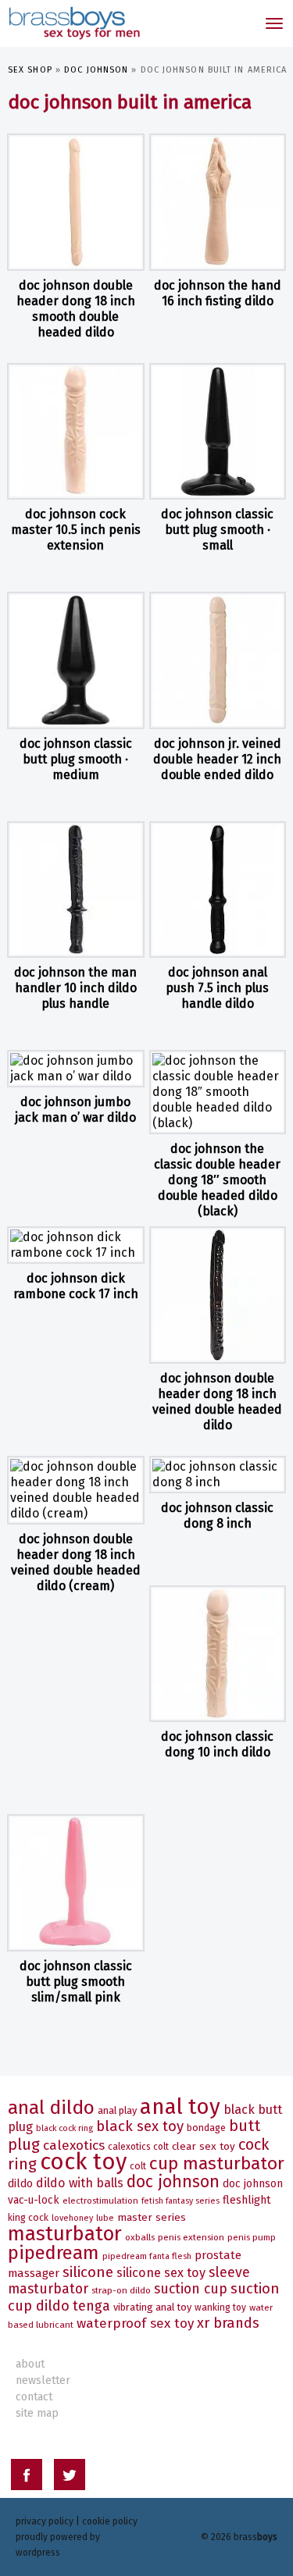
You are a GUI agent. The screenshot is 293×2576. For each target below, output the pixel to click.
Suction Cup (191, 2289)
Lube (105, 2218)
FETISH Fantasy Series (180, 2201)
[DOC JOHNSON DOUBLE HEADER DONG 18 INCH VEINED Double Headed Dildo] (218, 1295)
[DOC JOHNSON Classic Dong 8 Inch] (218, 1475)
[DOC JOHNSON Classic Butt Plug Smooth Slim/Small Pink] (76, 1883)
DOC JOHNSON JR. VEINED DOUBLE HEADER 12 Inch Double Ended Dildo (217, 759)
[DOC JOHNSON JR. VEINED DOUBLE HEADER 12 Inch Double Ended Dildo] (218, 660)
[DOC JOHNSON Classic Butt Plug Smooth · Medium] (76, 660)
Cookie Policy (110, 2521)
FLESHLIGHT (247, 2200)
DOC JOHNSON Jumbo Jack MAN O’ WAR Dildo (75, 1110)
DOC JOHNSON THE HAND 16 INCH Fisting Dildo (218, 293)
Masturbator (65, 2234)
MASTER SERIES (152, 2217)
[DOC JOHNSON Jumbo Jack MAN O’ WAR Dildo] (76, 1069)
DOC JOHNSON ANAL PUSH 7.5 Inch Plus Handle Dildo (217, 988)
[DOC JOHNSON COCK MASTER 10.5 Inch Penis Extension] (76, 432)
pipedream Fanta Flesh (147, 2256)
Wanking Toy (220, 2307)
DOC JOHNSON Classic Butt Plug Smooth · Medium (76, 759)
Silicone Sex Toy (161, 2273)
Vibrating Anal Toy (152, 2307)
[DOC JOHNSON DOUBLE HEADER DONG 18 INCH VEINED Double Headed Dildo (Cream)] (76, 1490)
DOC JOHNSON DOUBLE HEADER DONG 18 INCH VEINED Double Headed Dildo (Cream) (76, 1562)
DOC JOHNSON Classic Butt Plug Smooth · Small (217, 530)
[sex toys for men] (73, 23)
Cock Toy (83, 2162)
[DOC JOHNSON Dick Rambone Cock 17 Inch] (76, 1245)
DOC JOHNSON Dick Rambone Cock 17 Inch (76, 1286)
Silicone (88, 2272)
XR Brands (228, 2323)
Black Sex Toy (140, 2126)
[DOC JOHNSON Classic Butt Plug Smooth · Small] (218, 432)
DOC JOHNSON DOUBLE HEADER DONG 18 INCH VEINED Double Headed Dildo (217, 1402)
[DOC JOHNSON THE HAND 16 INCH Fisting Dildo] (218, 202)
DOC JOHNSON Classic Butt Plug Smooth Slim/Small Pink (76, 1982)
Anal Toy (180, 2106)
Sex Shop (30, 70)
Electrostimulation (100, 2201)
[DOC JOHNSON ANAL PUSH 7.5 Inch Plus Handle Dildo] (218, 890)
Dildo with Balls (80, 2183)
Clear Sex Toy (204, 2146)
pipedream (54, 2253)
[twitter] (70, 2477)
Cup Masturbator (217, 2163)
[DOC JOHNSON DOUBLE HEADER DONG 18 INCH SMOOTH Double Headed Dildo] (76, 202)
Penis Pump (252, 2237)
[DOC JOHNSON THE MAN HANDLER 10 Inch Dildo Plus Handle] (76, 890)
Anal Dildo (51, 2107)
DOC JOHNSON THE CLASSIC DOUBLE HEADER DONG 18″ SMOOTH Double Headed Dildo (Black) (217, 1180)
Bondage (206, 2128)
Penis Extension (191, 2237)
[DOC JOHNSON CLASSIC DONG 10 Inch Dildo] (218, 1654)
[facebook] (27, 2477)
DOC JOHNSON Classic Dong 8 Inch (217, 1516)
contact (34, 2397)
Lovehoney (72, 2218)
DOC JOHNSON (96, 70)
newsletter (43, 2380)
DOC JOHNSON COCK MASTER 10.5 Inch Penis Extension (76, 530)
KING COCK (28, 2218)
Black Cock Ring (64, 2128)
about (30, 2364)
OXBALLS (140, 2237)
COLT (138, 2166)
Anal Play (117, 2110)
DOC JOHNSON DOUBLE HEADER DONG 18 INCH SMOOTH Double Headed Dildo (76, 309)
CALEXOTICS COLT (138, 2147)
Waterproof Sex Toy (135, 2323)
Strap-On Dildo (121, 2290)
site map (37, 2413)
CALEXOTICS (74, 2145)
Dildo (20, 2184)
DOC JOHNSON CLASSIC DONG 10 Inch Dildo (217, 1744)
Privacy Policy (45, 2521)
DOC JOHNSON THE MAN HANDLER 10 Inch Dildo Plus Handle (75, 988)
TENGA (91, 2306)
